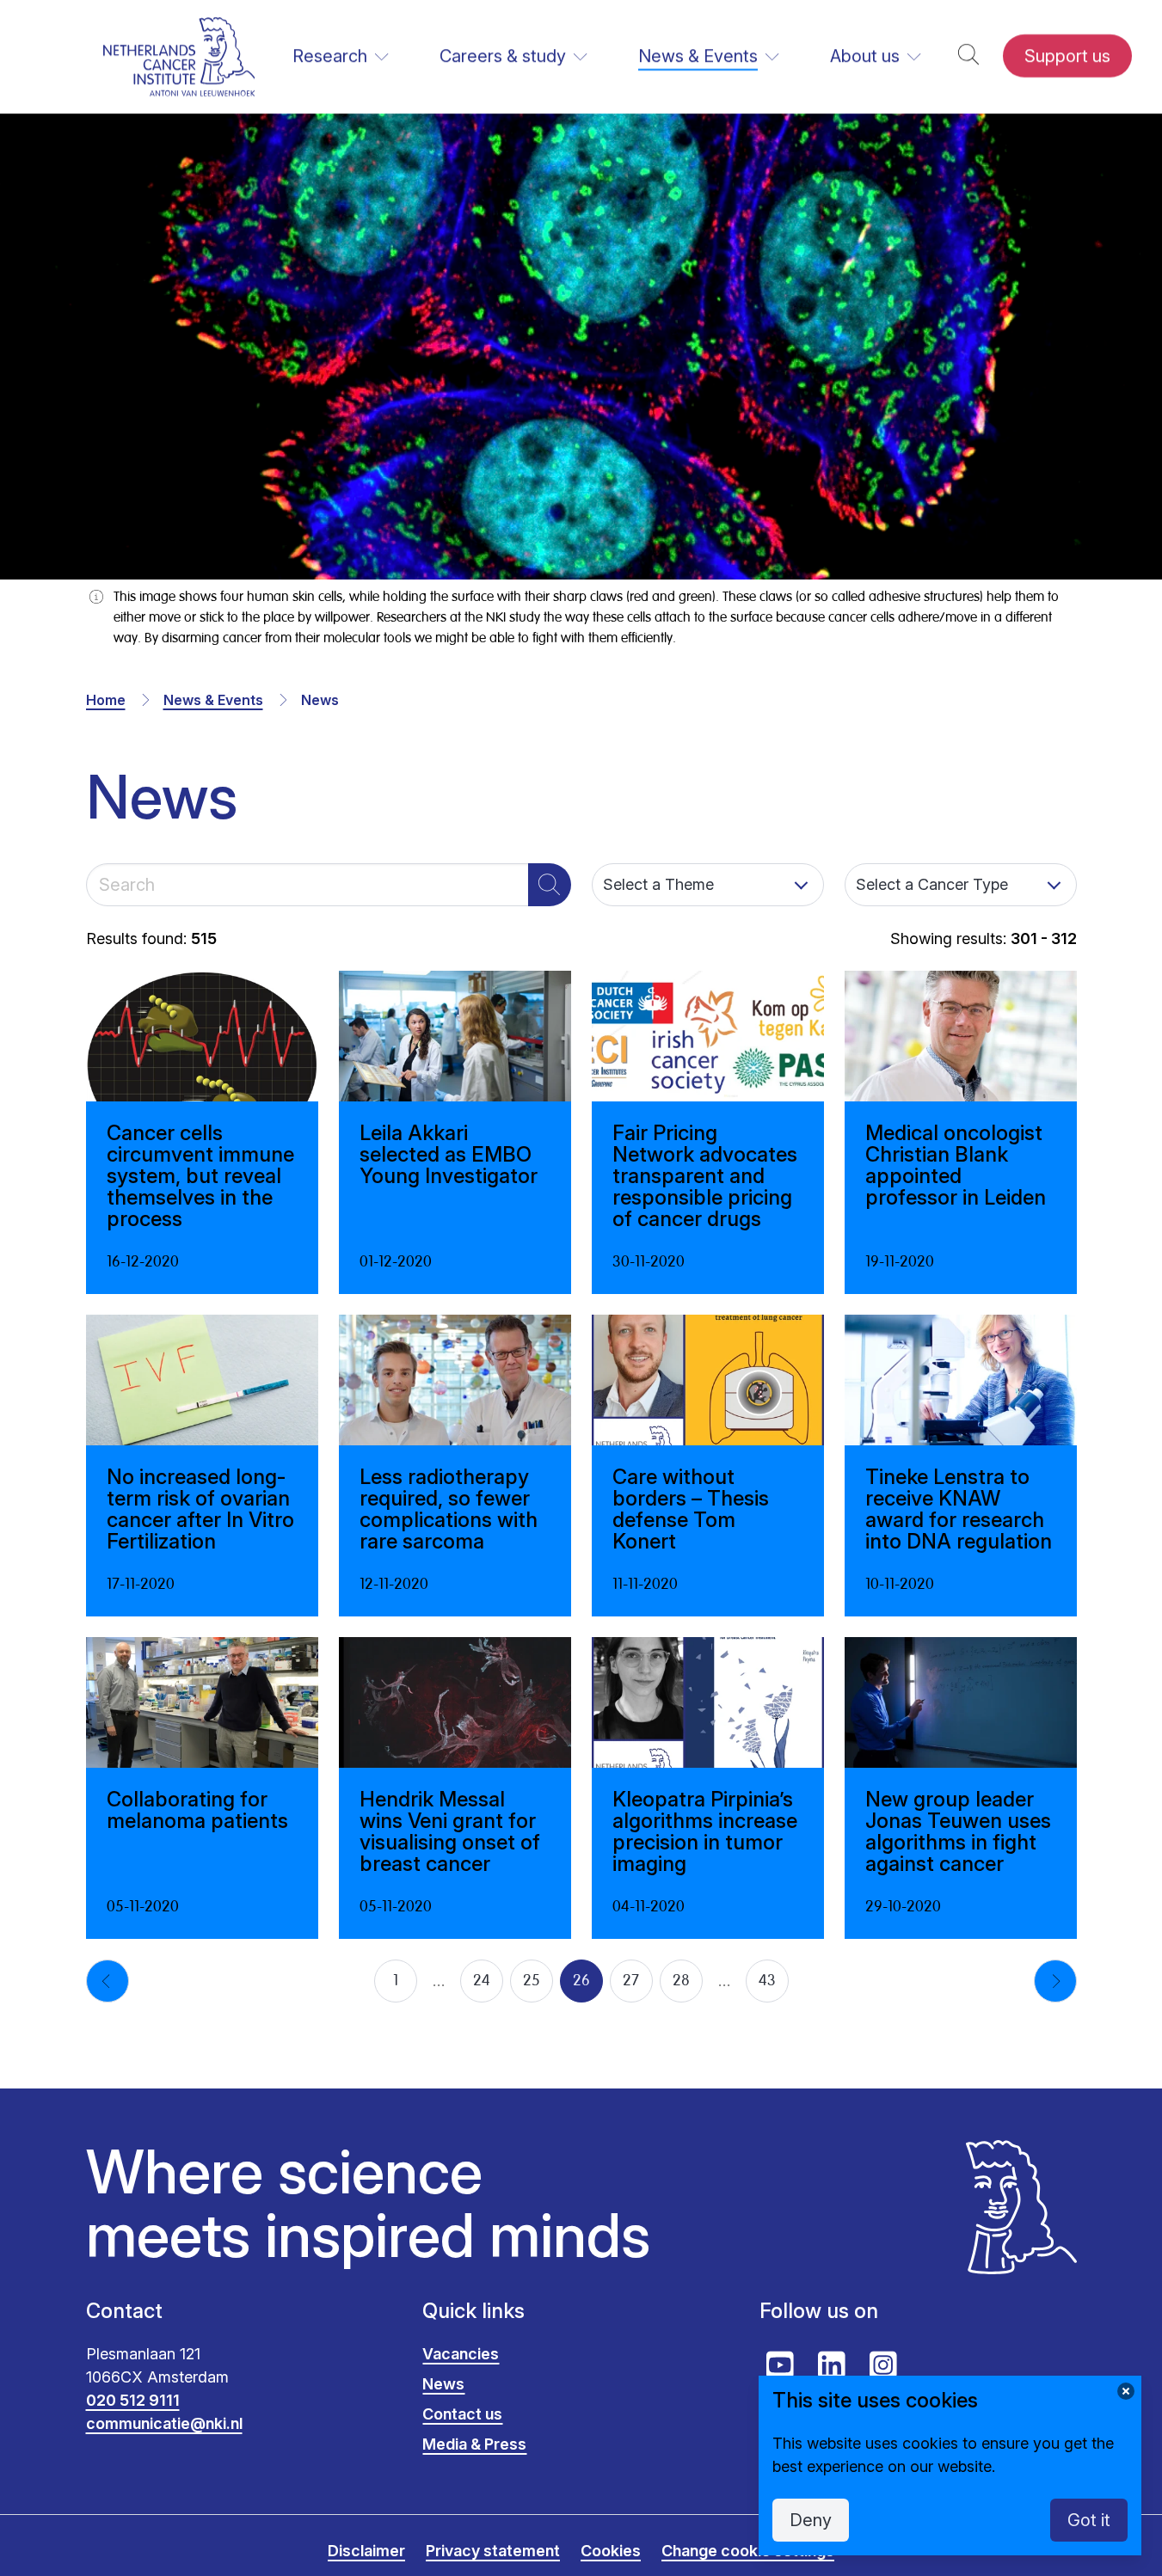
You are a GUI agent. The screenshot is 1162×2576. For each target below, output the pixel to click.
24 (482, 1981)
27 (631, 1981)
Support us (1067, 56)
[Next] (1055, 1981)
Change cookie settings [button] (748, 2551)
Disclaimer (366, 2551)
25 (532, 1981)
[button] (968, 56)
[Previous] (108, 1981)
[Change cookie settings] (1126, 2391)
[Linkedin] (832, 2365)
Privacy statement (493, 2551)
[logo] (179, 56)
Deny (811, 2520)
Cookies (611, 2551)
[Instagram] (883, 2365)
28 (681, 1981)
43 (767, 1981)
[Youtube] (780, 2365)
